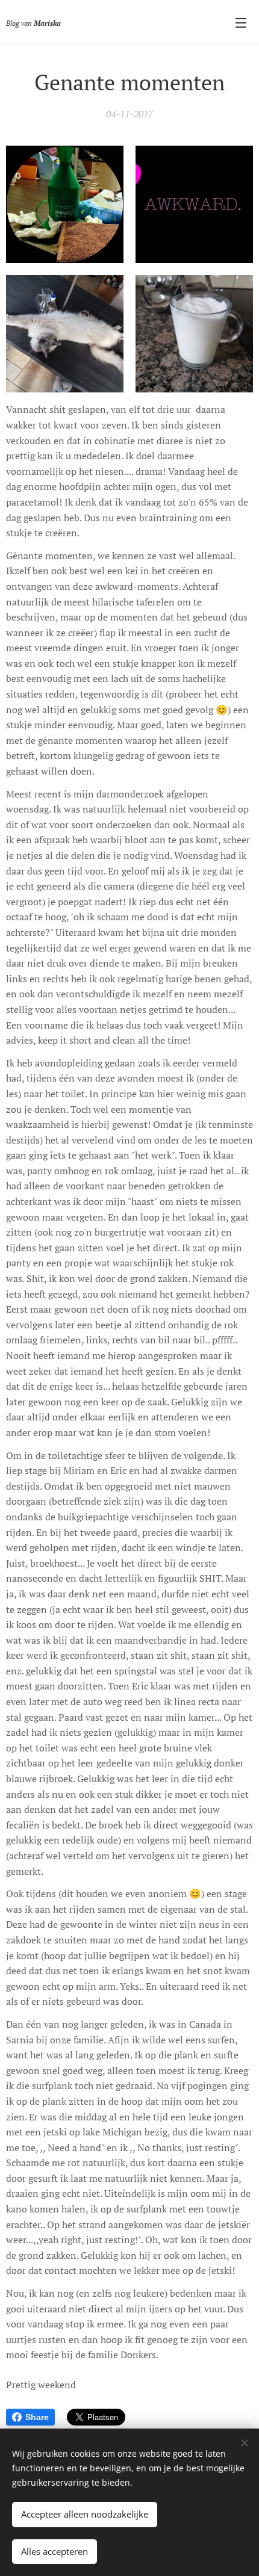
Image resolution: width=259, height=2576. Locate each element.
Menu (241, 22)
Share (37, 2417)
